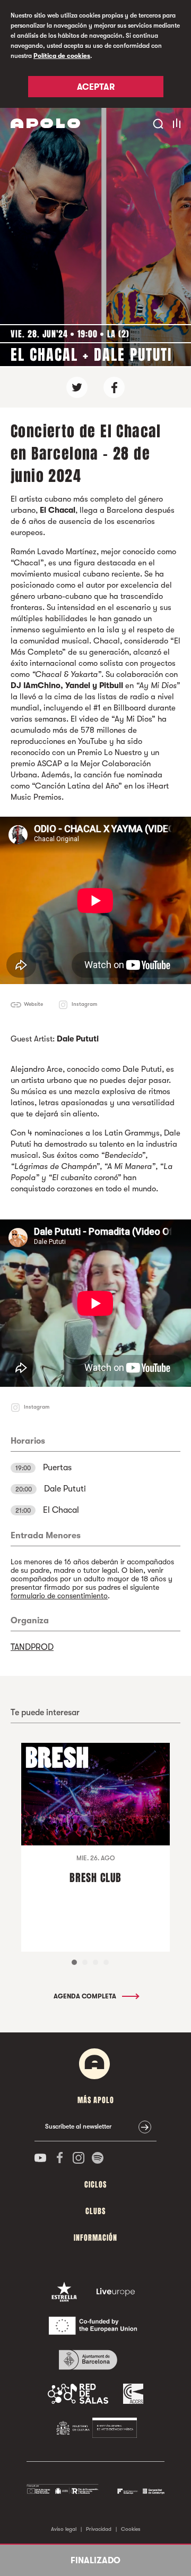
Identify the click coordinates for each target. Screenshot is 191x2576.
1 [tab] (74, 1962)
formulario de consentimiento (59, 1596)
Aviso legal (64, 2529)
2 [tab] (85, 1962)
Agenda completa (86, 1996)
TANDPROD (32, 1647)
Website (33, 1004)
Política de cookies (62, 56)
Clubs (95, 2211)
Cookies (131, 2529)
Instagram (84, 1004)
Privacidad (99, 2529)
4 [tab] (106, 1962)
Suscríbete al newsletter (78, 2126)
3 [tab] (95, 1962)
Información (95, 2238)
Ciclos (95, 2185)
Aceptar (96, 87)
